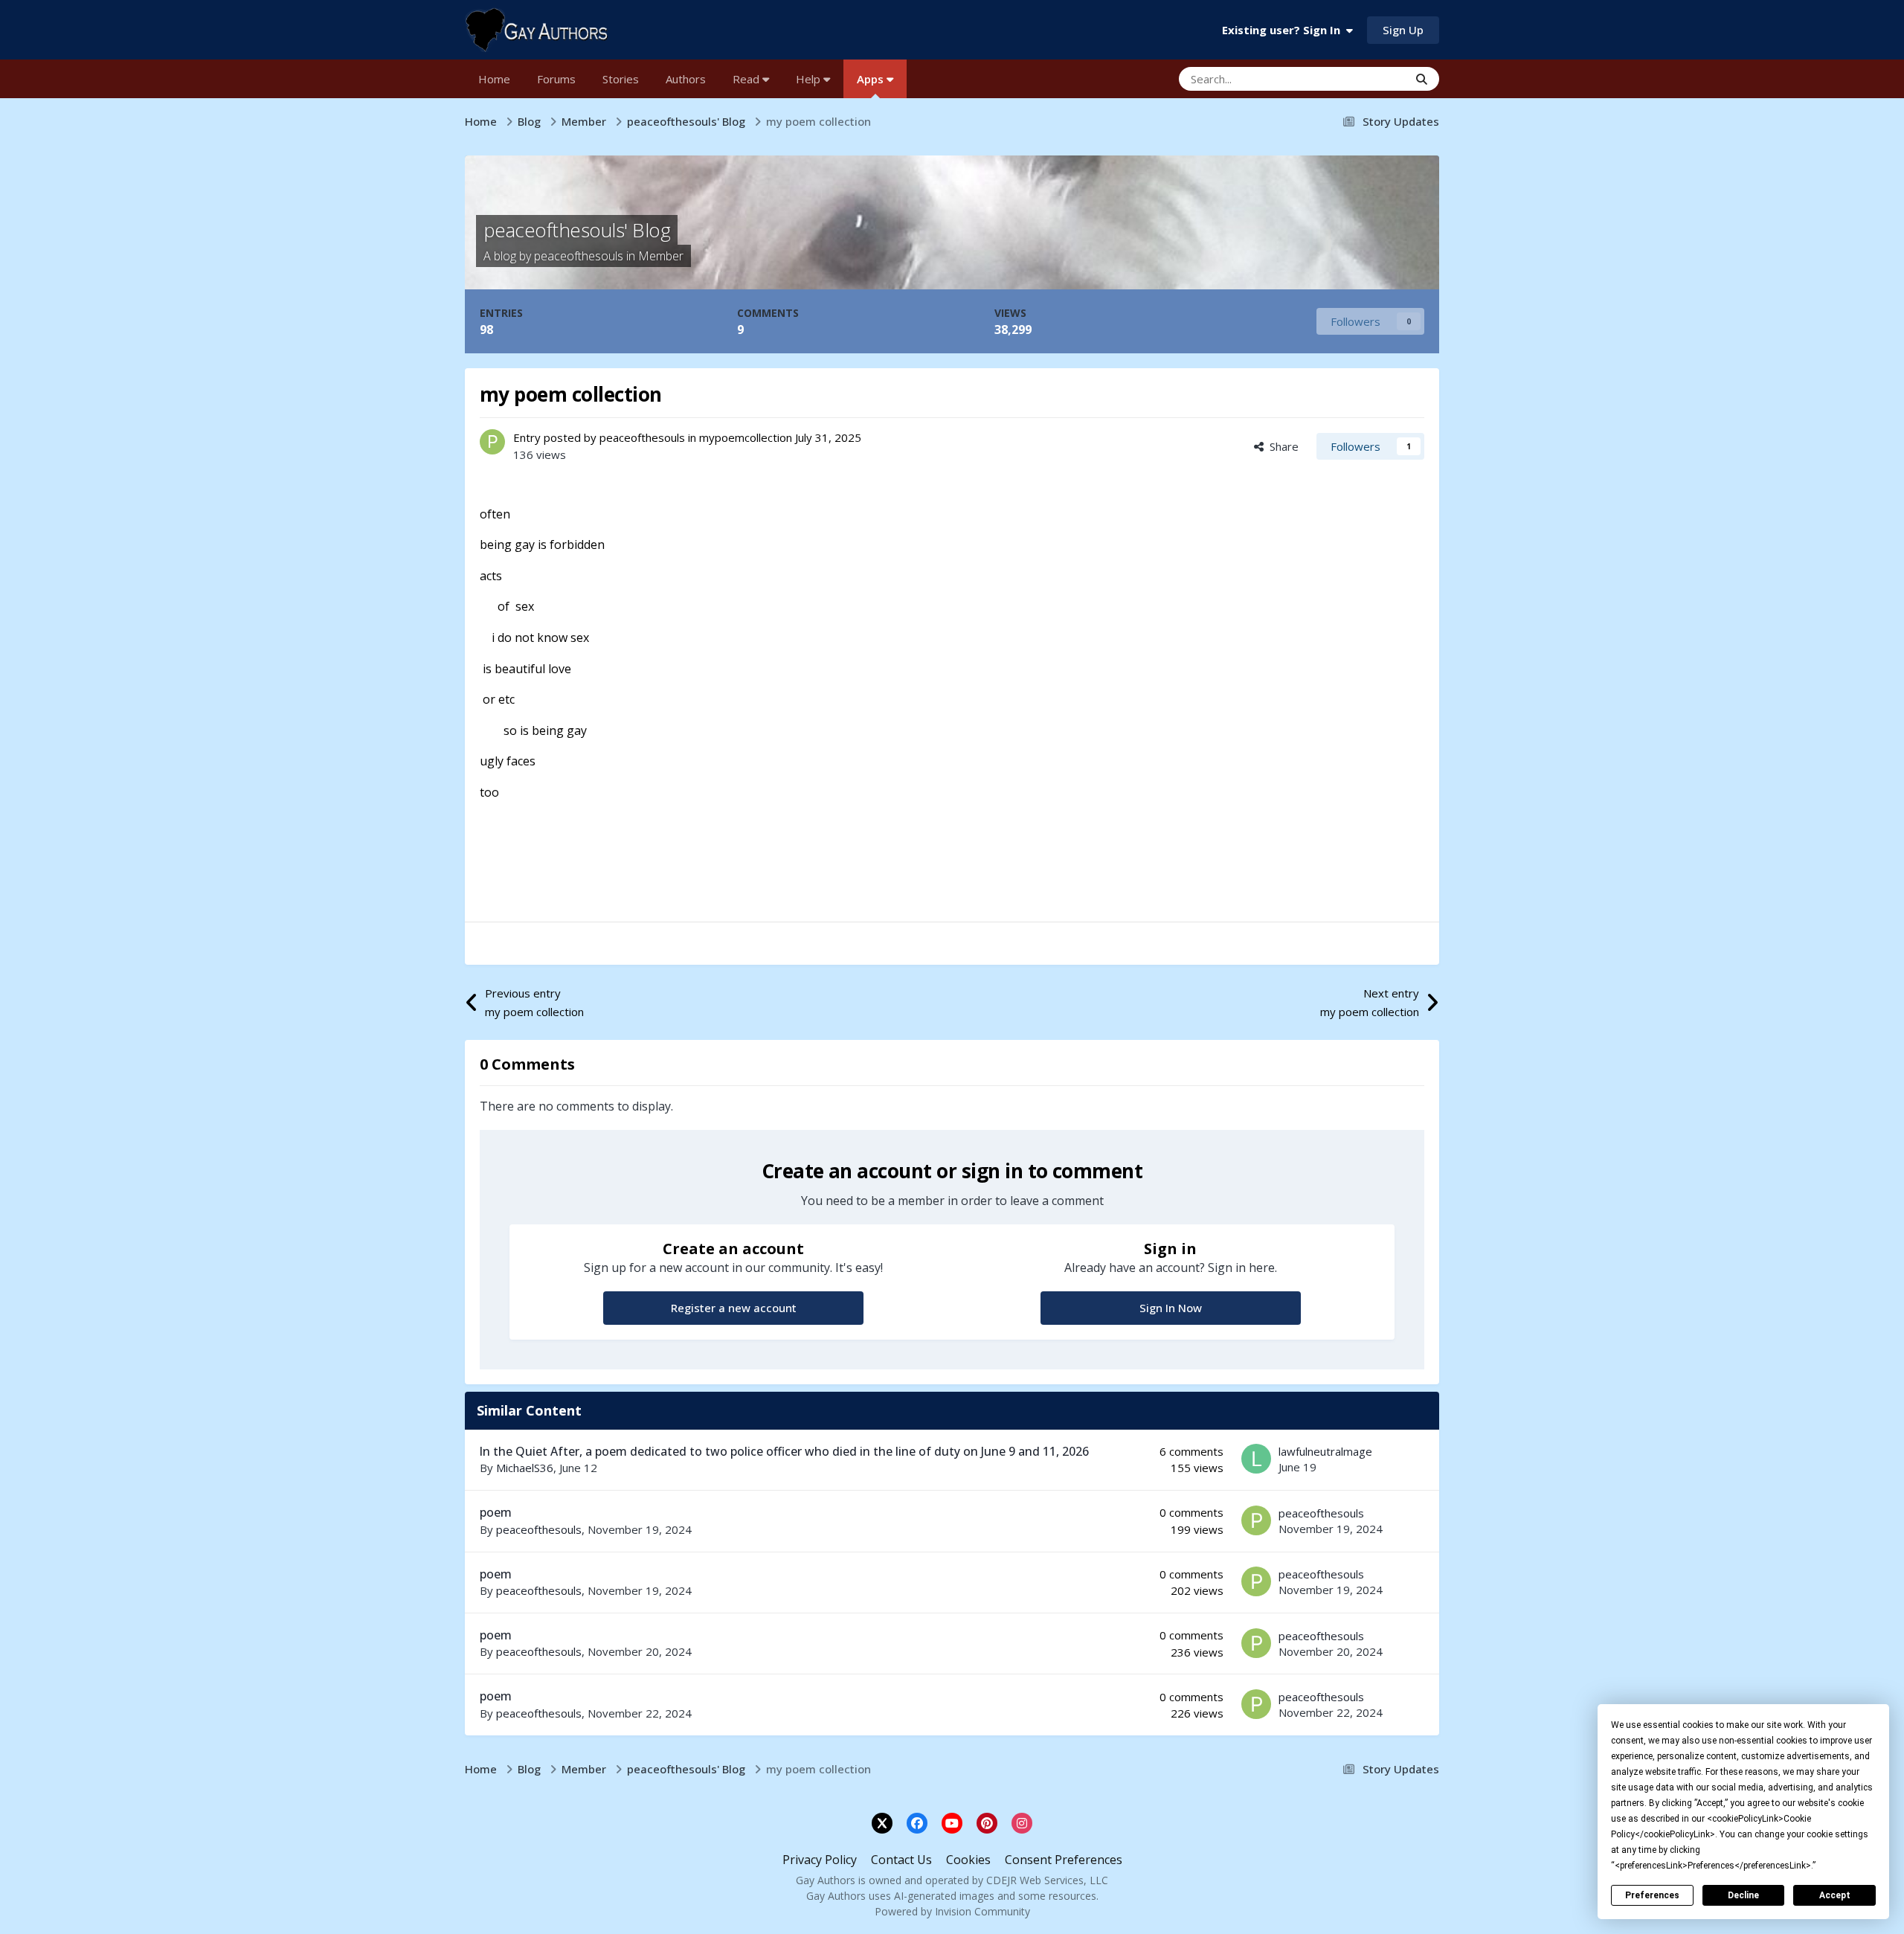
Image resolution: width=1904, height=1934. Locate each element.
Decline (1743, 1895)
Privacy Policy (820, 1860)
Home (494, 79)
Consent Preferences (1064, 1860)
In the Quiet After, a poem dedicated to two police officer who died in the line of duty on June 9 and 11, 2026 (784, 1451)
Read (747, 79)
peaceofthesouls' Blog (577, 230)
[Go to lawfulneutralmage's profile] (1256, 1459)
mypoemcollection (746, 437)
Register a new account (734, 1308)
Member (661, 256)
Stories (621, 79)
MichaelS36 (525, 1468)
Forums (556, 79)
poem (496, 1512)
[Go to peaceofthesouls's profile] (492, 442)
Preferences (1652, 1895)
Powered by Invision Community (952, 1911)
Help (810, 79)
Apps (872, 79)
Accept (1835, 1895)
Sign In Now (1171, 1308)
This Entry (1364, 78)
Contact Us (901, 1860)
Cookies (968, 1860)
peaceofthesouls (579, 256)
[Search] (1422, 79)
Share (1281, 446)
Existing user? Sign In (1284, 30)
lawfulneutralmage (1325, 1451)
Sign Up (1403, 30)
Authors (686, 79)
